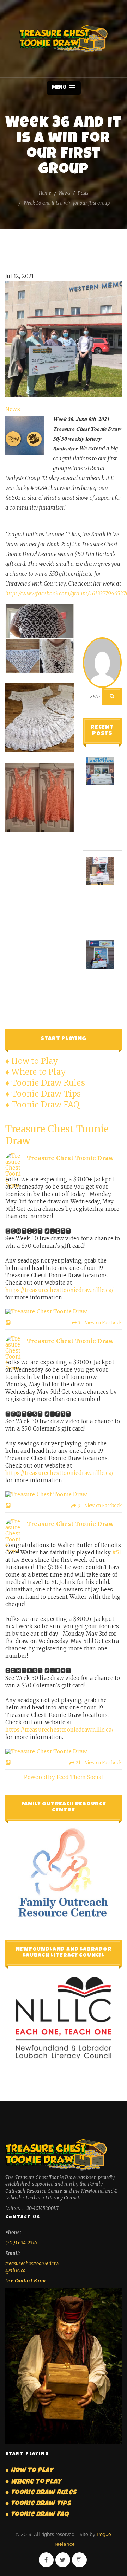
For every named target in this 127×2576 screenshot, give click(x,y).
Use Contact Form (25, 2281)
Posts (83, 193)
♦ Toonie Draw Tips (43, 1094)
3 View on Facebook (99, 1322)
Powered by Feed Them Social (64, 1777)
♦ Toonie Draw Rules (45, 1083)
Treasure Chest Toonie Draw (64, 39)
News (65, 193)
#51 (117, 1552)
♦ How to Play (32, 1061)
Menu (60, 88)
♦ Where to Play (36, 1072)
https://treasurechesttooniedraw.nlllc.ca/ (59, 1290)
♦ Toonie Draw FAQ (42, 1105)
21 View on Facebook (98, 1762)
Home (45, 193)
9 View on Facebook (99, 1505)
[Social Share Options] (9, 1323)
